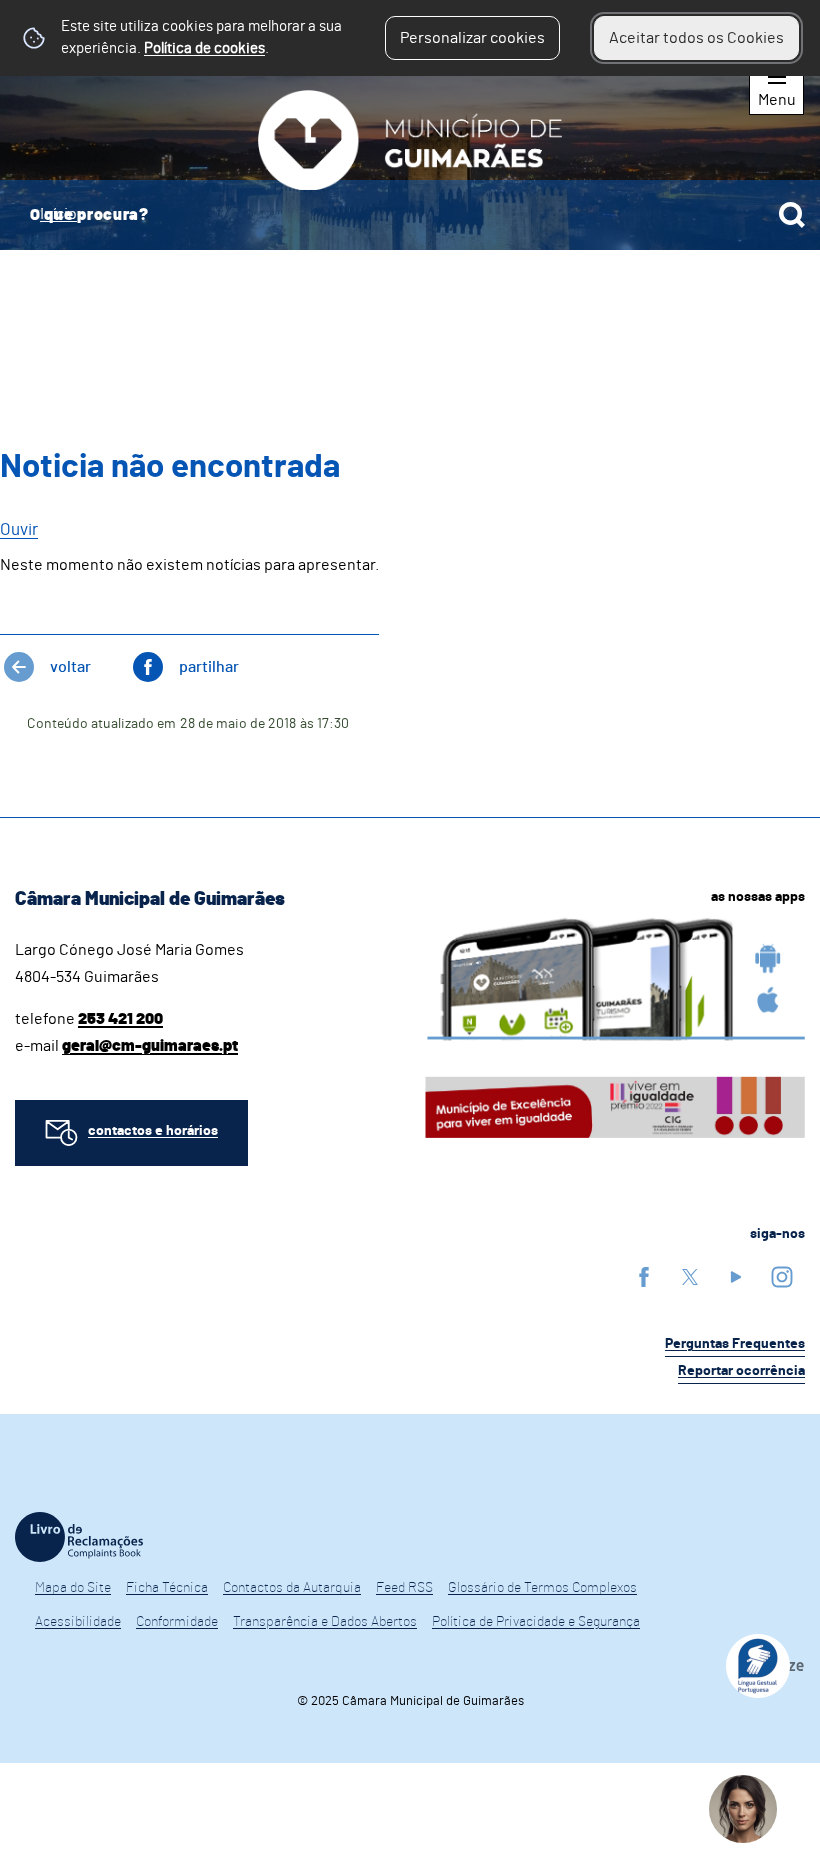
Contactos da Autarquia (292, 1588)
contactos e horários (153, 1131)
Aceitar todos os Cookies (696, 38)
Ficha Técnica (167, 1588)
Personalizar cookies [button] (472, 38)
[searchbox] (410, 215)
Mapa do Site (73, 1588)
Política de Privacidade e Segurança (536, 1622)
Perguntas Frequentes (735, 1344)
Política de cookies (204, 48)
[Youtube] (736, 1276)
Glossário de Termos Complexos (542, 1588)
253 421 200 (120, 1019)
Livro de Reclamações (79, 1537)
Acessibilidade (78, 1622)
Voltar (70, 667)
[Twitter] (690, 1276)
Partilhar (209, 667)
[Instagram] (782, 1276)
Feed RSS (404, 1588)
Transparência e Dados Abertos (325, 1622)
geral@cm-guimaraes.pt (150, 1046)
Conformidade (177, 1622)
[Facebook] (644, 1276)
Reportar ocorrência (741, 1371)
